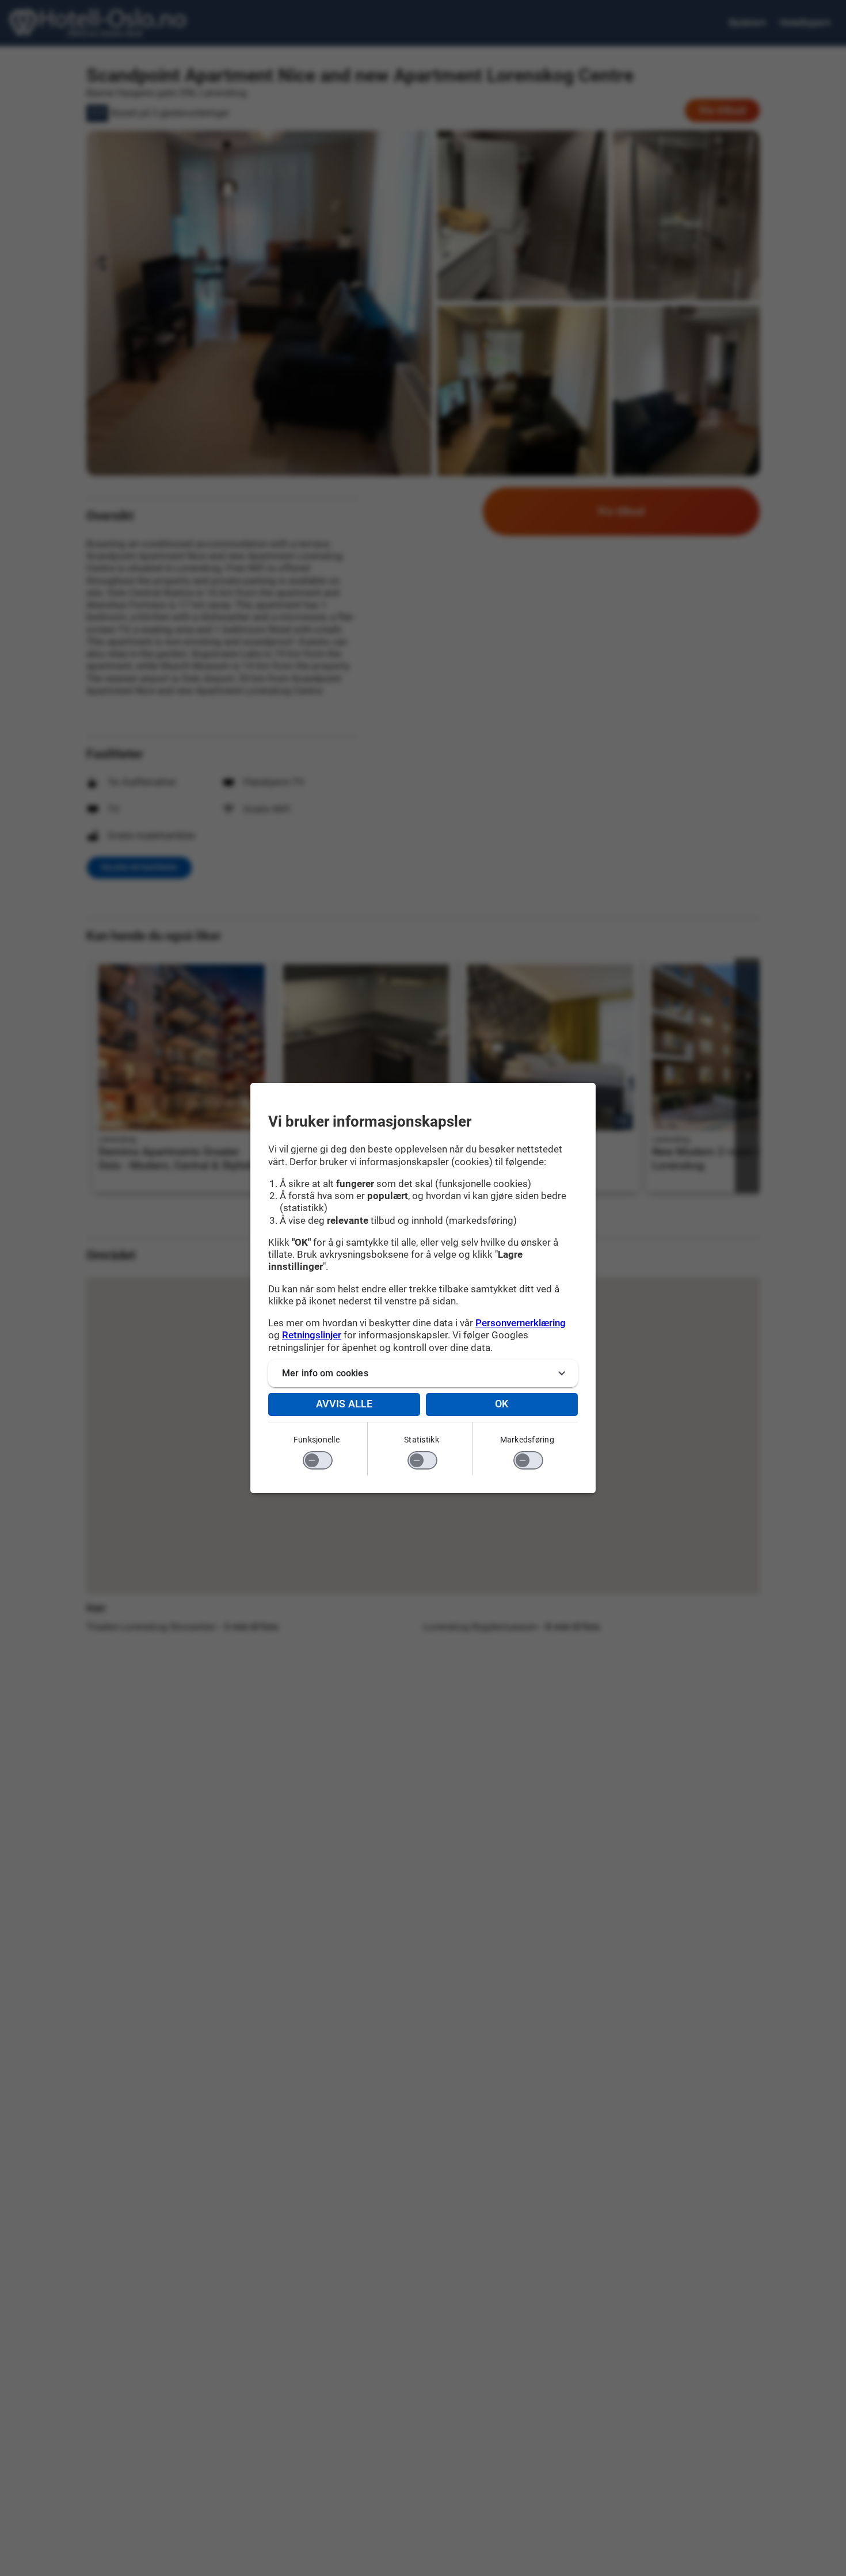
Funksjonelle (317, 1440)
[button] (423, 1373)
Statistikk (422, 1440)
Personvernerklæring (521, 1323)
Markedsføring (527, 1440)
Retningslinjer (312, 1335)
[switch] (318, 1460)
